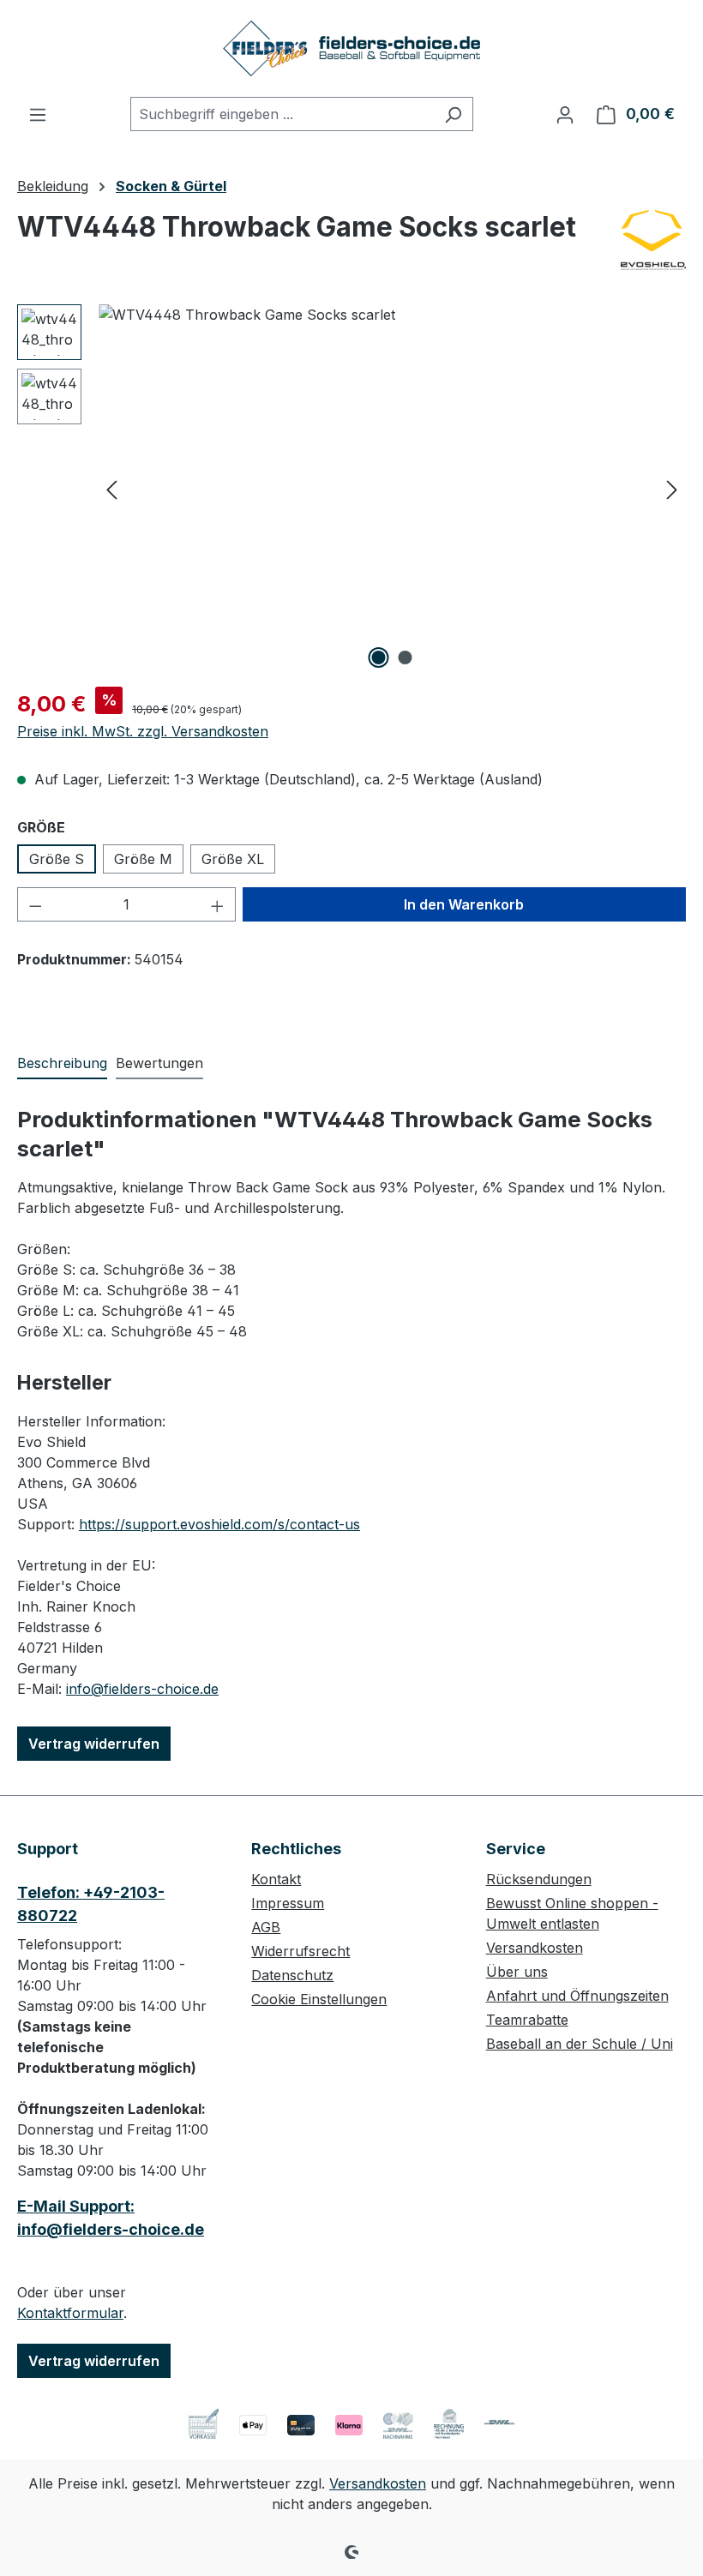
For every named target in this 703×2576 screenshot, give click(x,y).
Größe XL (233, 859)
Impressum (288, 1903)
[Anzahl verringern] (35, 904)
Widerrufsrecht (300, 1951)
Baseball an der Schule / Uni (580, 2044)
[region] (351, 489)
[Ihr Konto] (565, 114)
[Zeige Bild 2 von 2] (406, 658)
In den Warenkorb (464, 904)
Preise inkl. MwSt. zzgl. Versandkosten (143, 731)
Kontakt (276, 1879)
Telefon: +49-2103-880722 (91, 1904)
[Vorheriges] (111, 489)
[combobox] (282, 114)
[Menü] (38, 114)
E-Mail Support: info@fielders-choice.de (111, 2218)
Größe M (143, 859)
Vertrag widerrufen (94, 1744)
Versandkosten (535, 1948)
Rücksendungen (539, 1879)
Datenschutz (292, 1975)
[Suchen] (453, 114)
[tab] (62, 1064)
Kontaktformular (70, 2313)
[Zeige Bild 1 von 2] (379, 658)
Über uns (517, 1972)
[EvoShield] (653, 240)
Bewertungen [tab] (159, 1063)
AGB (266, 1927)
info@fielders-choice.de (142, 1689)
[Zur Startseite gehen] (351, 48)
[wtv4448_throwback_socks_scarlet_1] (392, 489)
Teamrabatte (527, 2020)
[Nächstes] (672, 489)
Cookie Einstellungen (319, 1999)
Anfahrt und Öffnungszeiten (577, 1996)
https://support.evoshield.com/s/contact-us (219, 1524)
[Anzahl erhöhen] (218, 904)
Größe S (57, 859)
